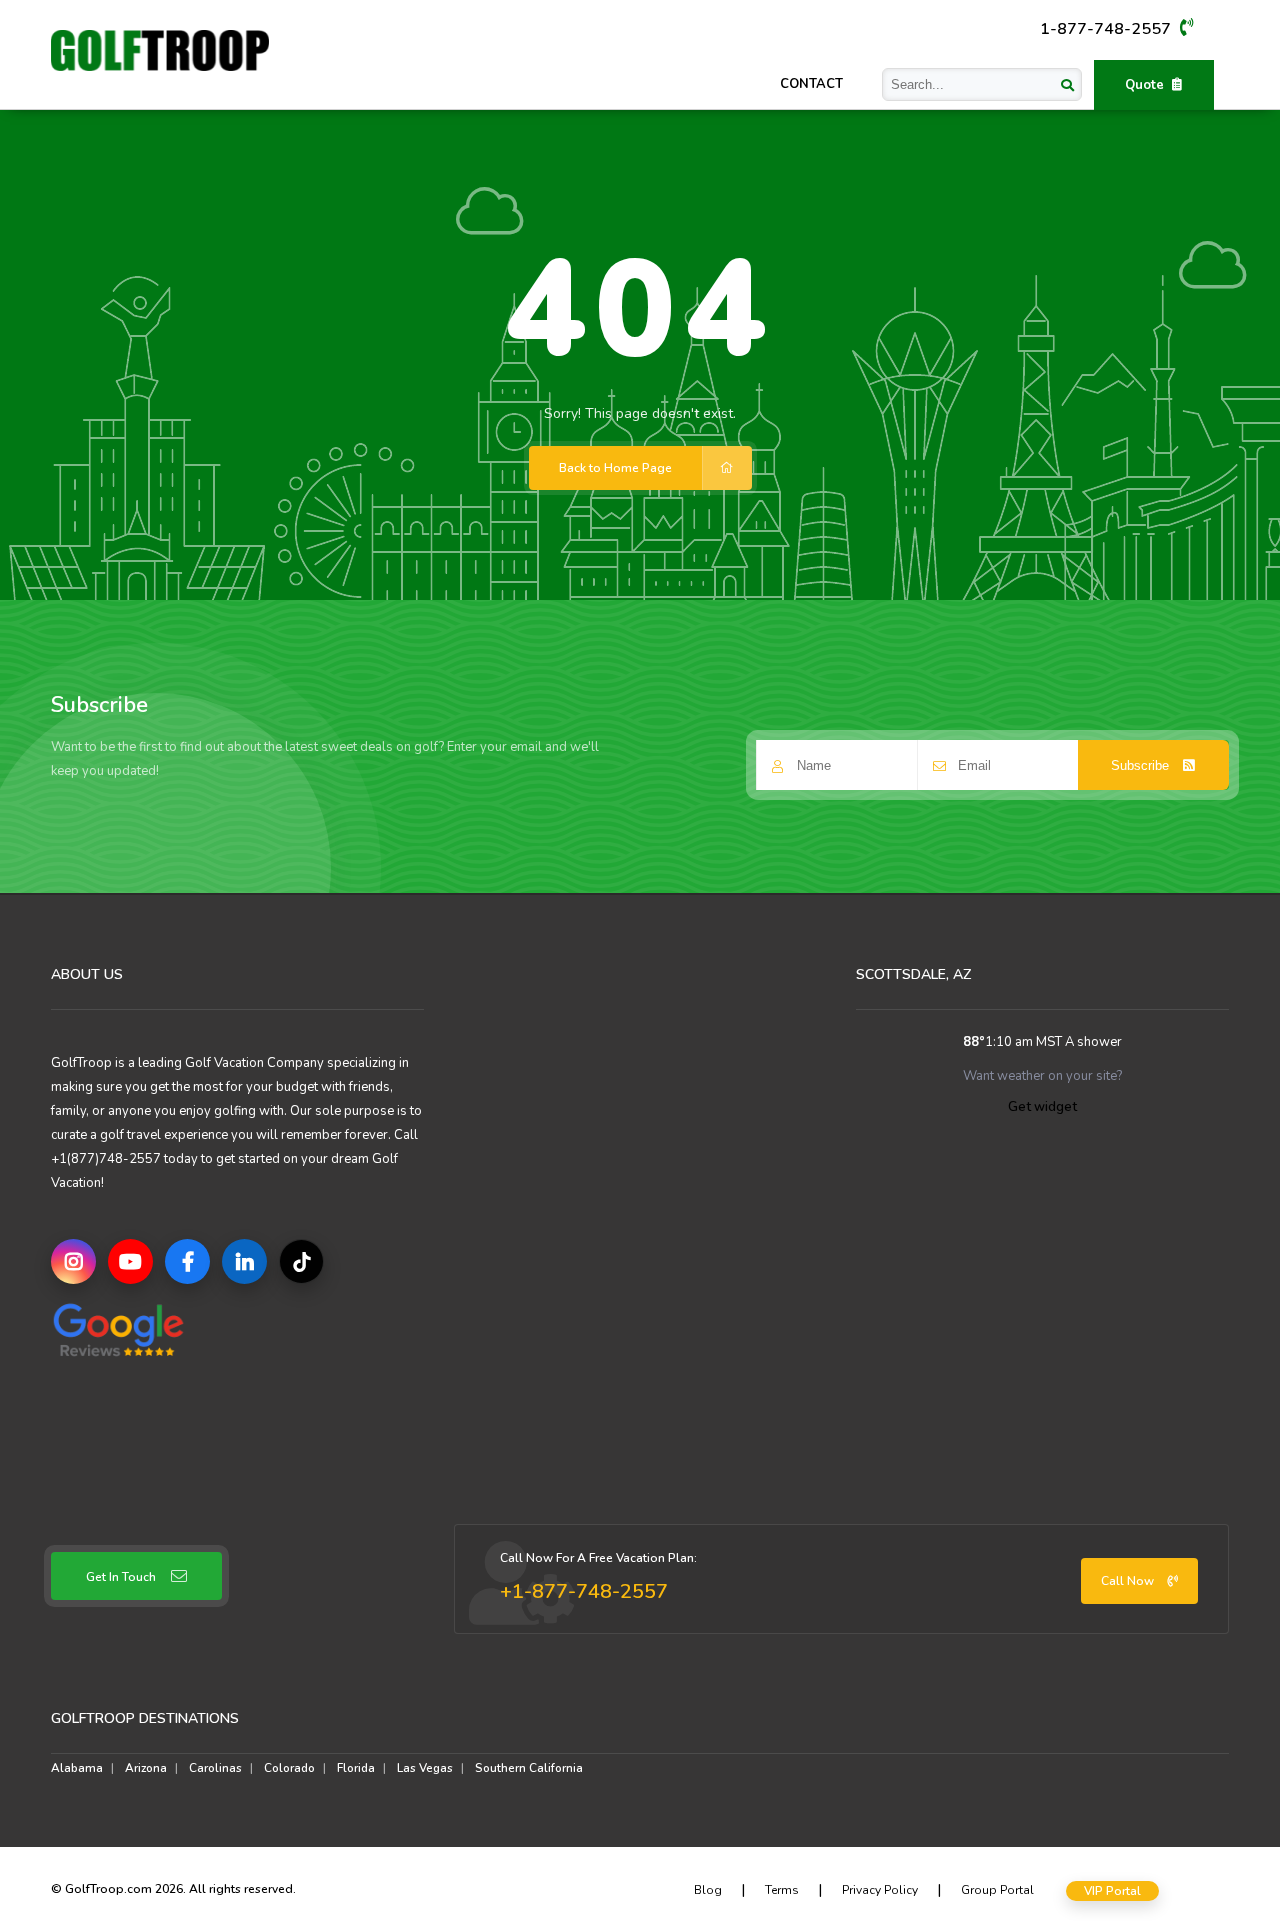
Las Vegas (425, 1768)
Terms (782, 1890)
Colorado (289, 1768)
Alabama (77, 1768)
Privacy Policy (880, 1890)
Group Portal (997, 1890)
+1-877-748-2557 (584, 1591)
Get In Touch (121, 1577)
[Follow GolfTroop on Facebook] (187, 1261)
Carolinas (215, 1768)
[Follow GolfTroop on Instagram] (73, 1261)
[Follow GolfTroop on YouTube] (130, 1261)
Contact (811, 84)
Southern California (529, 1768)
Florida (356, 1768)
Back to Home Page (615, 468)
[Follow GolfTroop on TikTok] (301, 1261)
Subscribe (1142, 765)
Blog (708, 1890)
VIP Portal (1112, 1891)
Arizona (146, 1768)
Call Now (1129, 1581)
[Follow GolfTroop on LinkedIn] (244, 1261)
